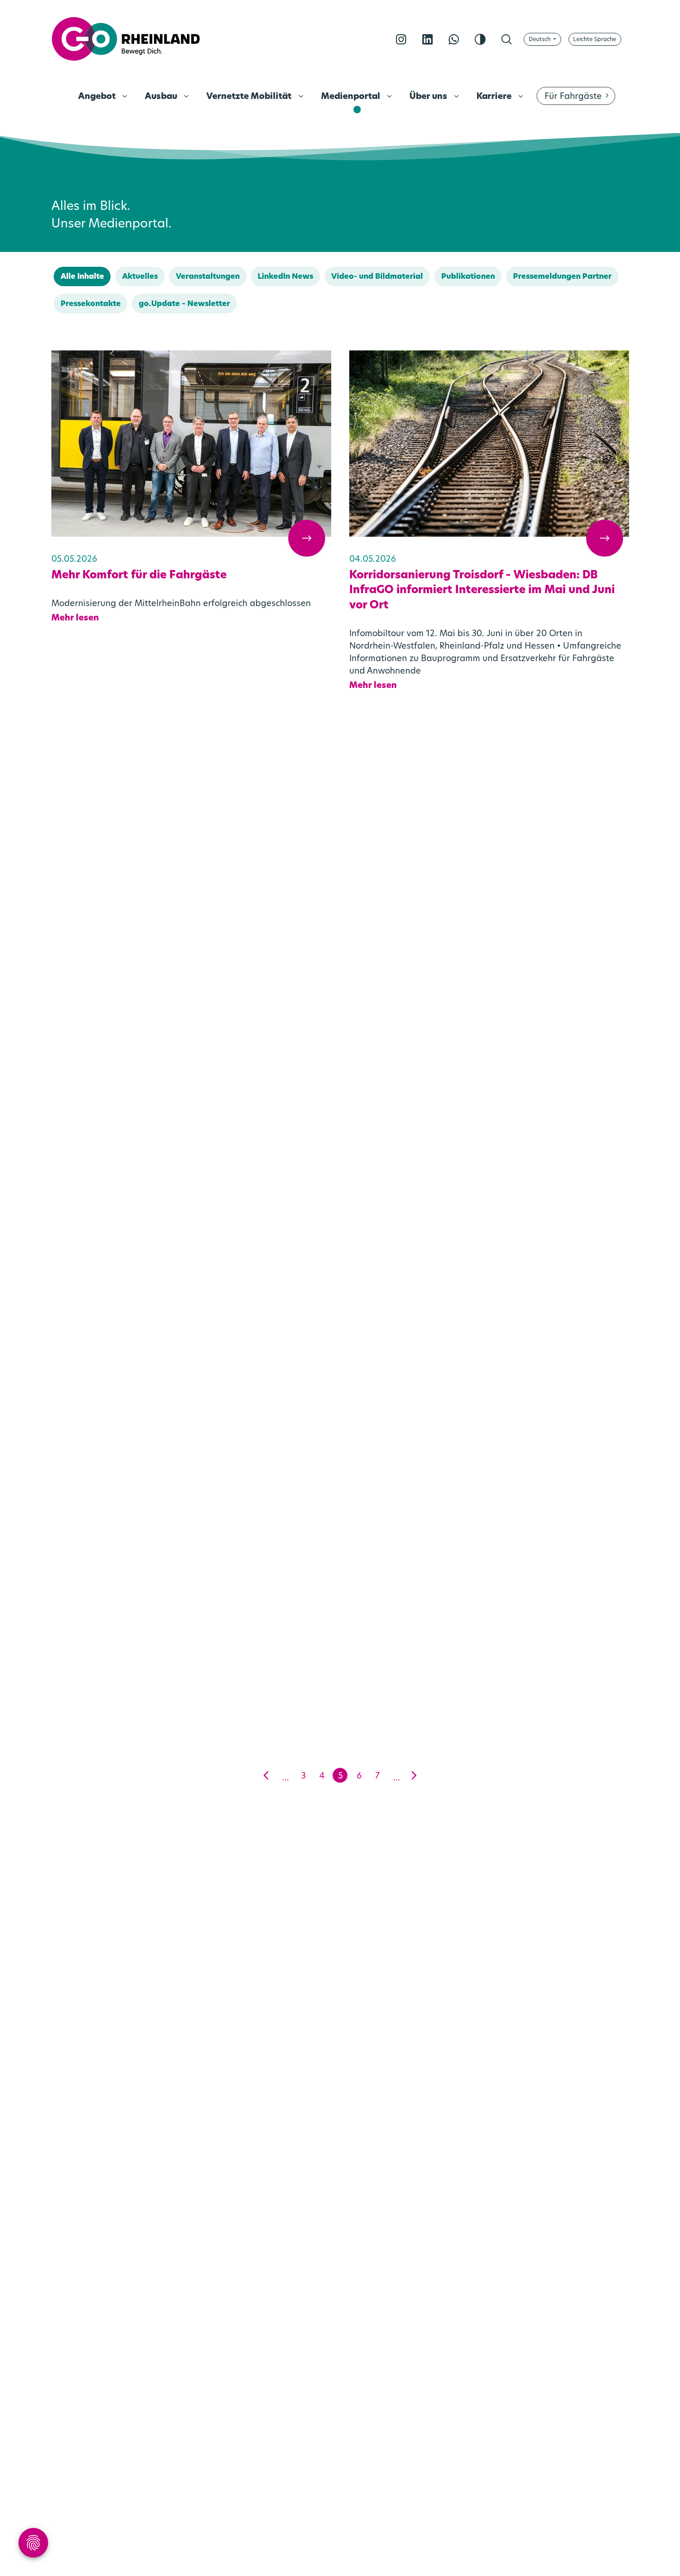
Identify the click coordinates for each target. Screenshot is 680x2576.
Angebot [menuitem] (98, 97)
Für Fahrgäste (573, 97)
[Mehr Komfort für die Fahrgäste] (191, 444)
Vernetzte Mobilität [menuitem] (250, 97)
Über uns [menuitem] (429, 97)
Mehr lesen (75, 619)
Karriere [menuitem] (495, 97)
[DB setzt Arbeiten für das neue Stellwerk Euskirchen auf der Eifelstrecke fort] (191, 1203)
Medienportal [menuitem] (352, 97)
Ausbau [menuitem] (162, 97)
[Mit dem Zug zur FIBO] (489, 1555)
